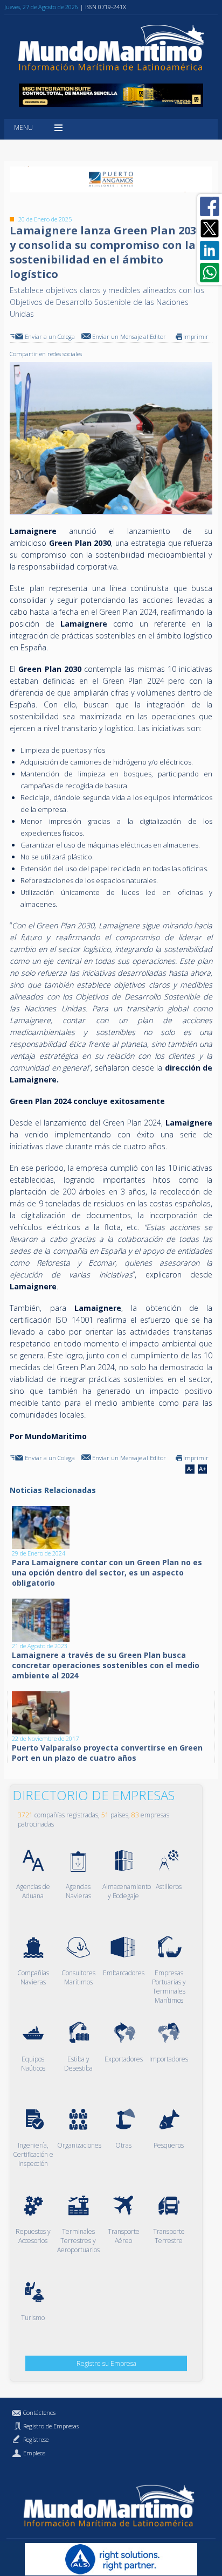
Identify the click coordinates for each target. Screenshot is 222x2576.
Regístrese (36, 2439)
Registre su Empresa (106, 2363)
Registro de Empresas (51, 2426)
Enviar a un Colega (50, 336)
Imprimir (196, 336)
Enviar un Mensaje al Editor (129, 336)
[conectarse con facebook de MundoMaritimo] (210, 206)
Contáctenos (39, 2412)
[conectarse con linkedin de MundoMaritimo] (210, 251)
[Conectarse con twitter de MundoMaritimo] (210, 228)
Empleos (34, 2453)
